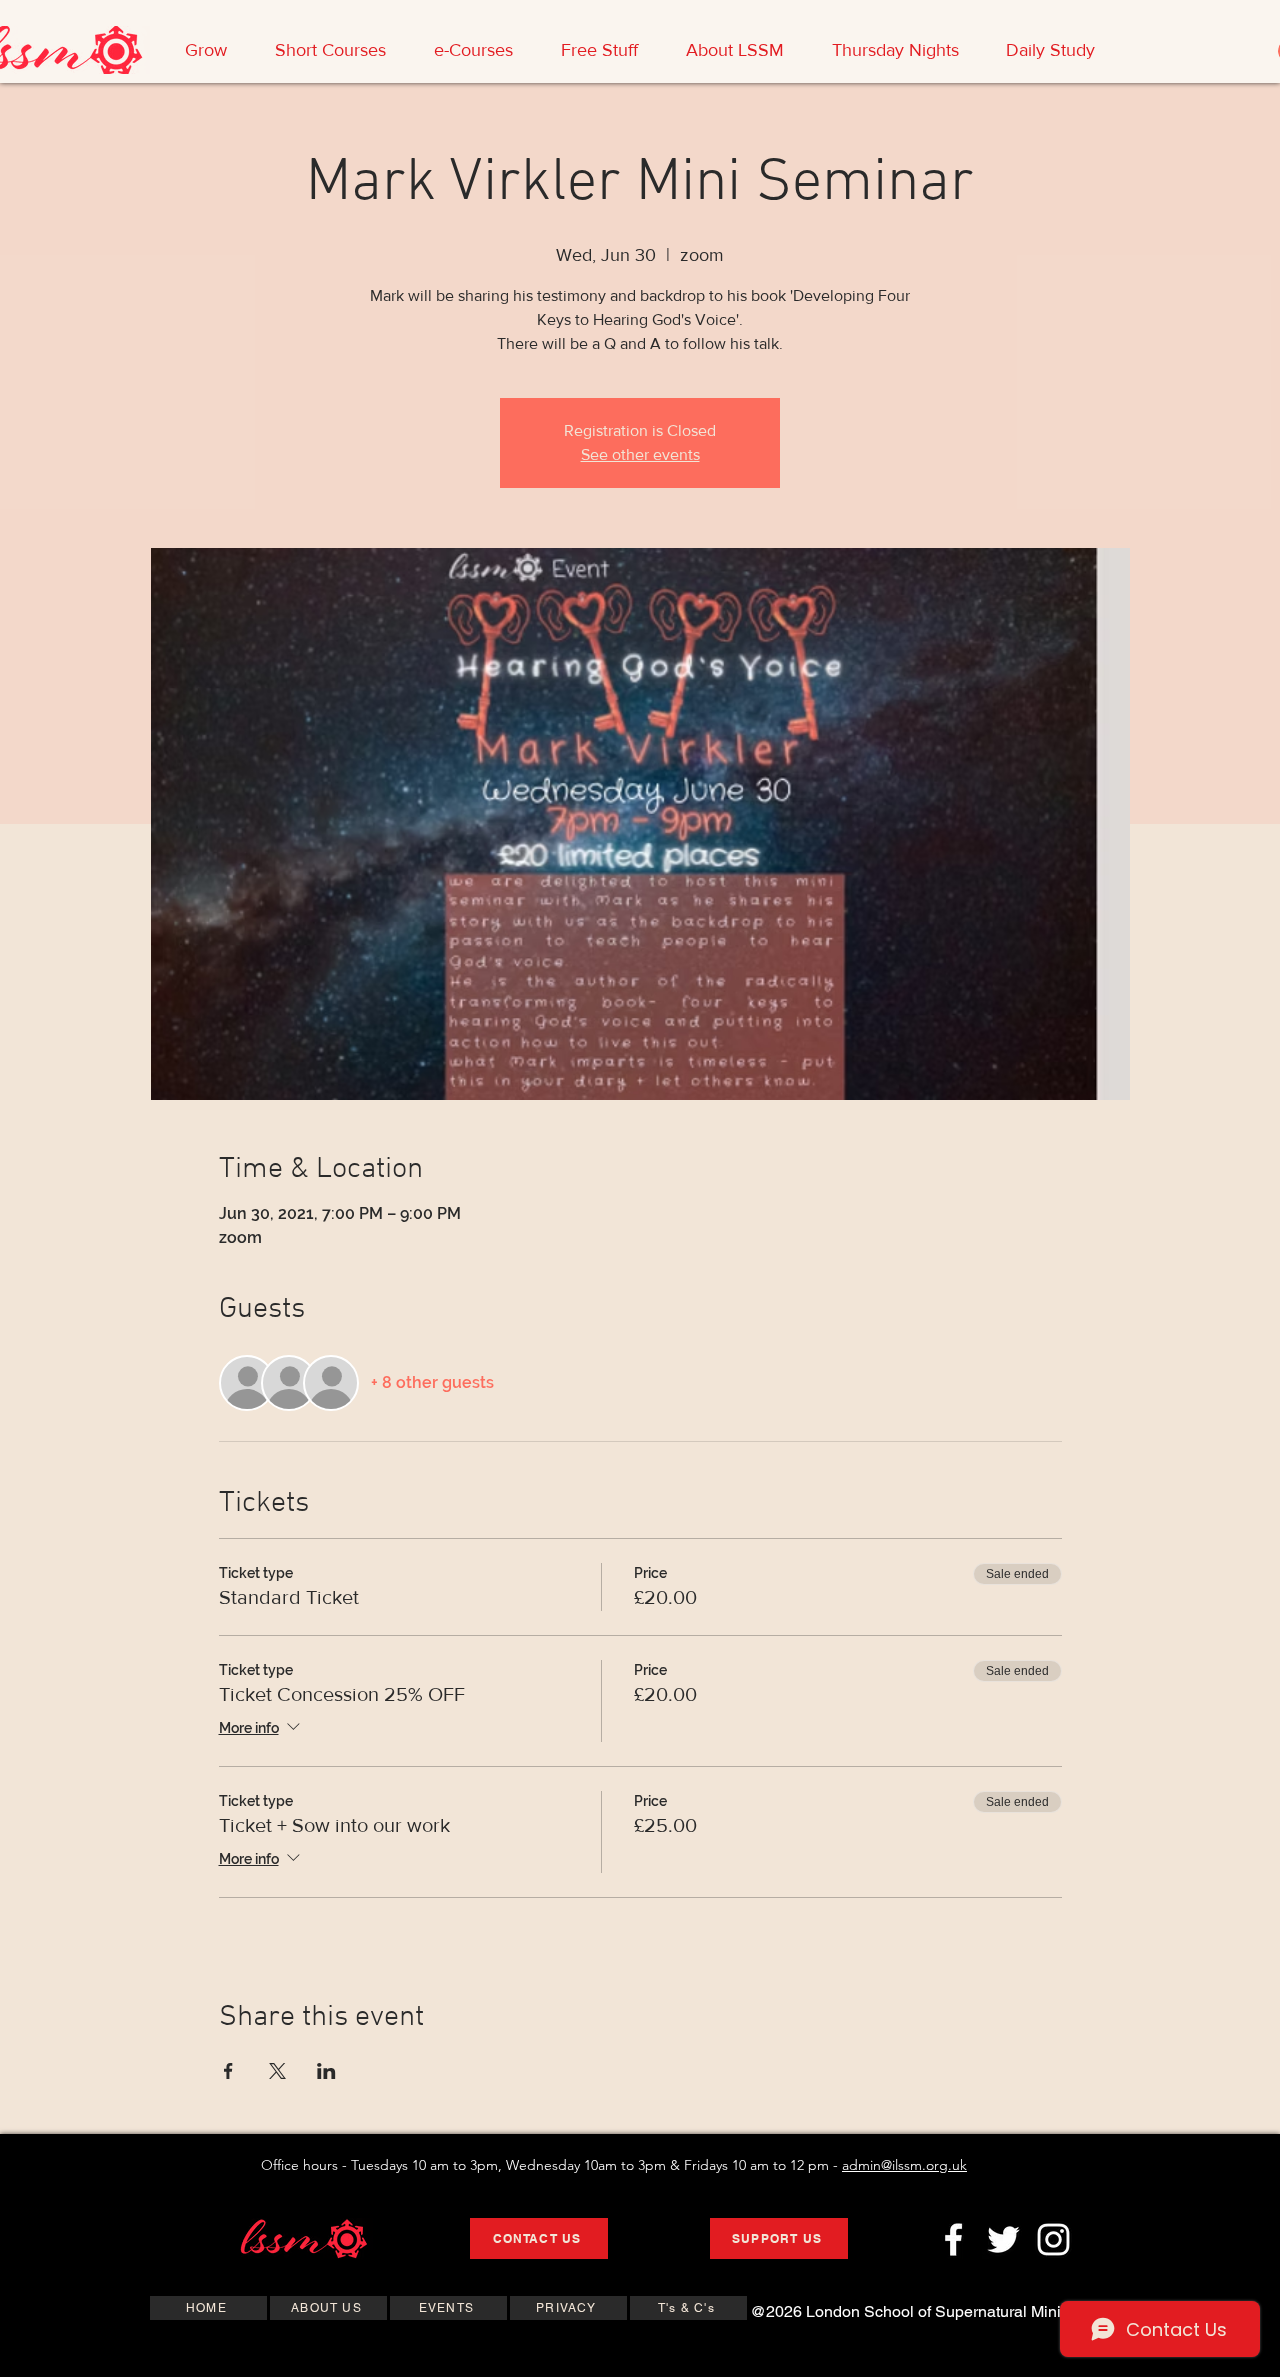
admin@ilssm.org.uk (904, 2165)
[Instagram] (1053, 2239)
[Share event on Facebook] (228, 2071)
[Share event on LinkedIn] (326, 2071)
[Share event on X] (277, 2071)
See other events (640, 454)
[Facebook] (953, 2239)
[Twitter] (1003, 2239)
